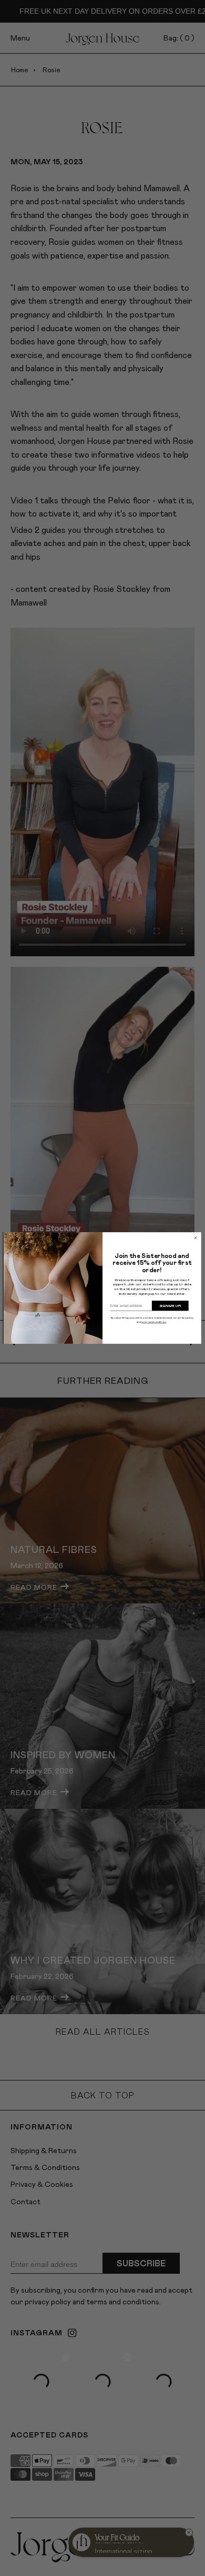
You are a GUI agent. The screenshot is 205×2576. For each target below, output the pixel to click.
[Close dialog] (196, 1238)
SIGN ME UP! (170, 1305)
